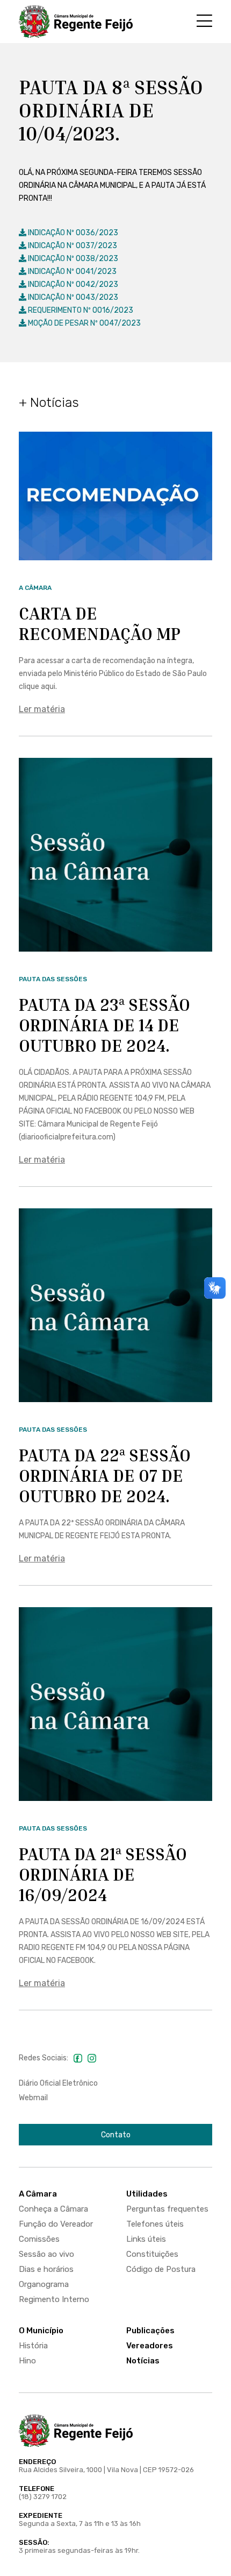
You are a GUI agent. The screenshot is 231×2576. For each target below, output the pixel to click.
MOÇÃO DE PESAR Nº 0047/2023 (84, 323)
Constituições (152, 2254)
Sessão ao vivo (46, 2254)
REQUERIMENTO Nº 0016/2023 (80, 310)
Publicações (150, 2331)
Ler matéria (42, 709)
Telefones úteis (155, 2224)
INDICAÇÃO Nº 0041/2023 (71, 272)
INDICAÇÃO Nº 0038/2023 (72, 259)
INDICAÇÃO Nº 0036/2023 (72, 233)
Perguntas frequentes (167, 2209)
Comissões (39, 2239)
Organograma (44, 2284)
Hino (27, 2361)
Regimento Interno (54, 2299)
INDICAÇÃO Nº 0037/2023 (72, 246)
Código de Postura (161, 2269)
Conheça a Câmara (53, 2209)
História (33, 2346)
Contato (116, 2135)
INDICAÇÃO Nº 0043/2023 (72, 297)
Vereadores (150, 2346)
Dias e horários (46, 2269)
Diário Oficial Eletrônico (58, 2083)
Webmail (33, 2098)
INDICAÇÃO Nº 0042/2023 (72, 284)
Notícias (143, 2361)
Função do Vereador (56, 2224)
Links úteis (146, 2239)
